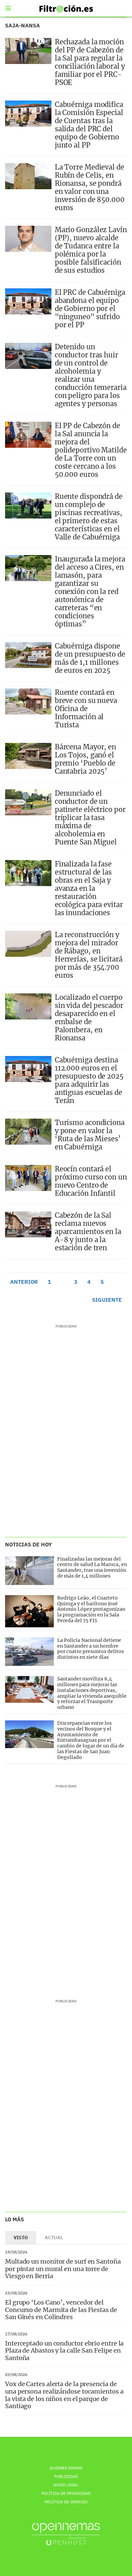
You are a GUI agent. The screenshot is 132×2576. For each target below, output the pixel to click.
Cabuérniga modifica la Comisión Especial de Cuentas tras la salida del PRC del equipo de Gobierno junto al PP (89, 125)
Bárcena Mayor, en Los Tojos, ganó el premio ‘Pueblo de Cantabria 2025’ (85, 759)
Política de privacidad (66, 2493)
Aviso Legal (66, 2485)
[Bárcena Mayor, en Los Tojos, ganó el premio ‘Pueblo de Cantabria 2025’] (28, 756)
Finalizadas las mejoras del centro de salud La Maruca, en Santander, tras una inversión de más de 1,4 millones (92, 1567)
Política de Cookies (66, 2502)
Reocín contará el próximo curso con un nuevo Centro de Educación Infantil (91, 1181)
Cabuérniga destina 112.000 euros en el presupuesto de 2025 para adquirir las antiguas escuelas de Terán (89, 1080)
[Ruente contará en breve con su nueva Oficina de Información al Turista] (28, 701)
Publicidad (66, 2476)
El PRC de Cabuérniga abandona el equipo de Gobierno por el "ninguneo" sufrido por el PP (90, 309)
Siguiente (107, 1300)
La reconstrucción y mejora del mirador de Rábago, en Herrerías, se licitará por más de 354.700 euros (89, 955)
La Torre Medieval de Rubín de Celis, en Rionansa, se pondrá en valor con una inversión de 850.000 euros (90, 187)
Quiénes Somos (66, 2468)
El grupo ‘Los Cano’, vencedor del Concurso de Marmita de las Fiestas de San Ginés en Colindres (61, 2310)
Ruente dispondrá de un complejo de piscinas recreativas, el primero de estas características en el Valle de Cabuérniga (89, 517)
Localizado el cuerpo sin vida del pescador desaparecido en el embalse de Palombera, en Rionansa (89, 1018)
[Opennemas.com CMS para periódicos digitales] (66, 2534)
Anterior (24, 1282)
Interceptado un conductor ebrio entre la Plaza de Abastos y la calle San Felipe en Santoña (64, 2351)
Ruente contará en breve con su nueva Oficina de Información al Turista (86, 709)
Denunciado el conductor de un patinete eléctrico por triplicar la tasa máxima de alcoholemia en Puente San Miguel (90, 818)
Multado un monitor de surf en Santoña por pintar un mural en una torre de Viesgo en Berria (63, 2269)
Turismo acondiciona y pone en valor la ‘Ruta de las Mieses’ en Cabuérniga (90, 1135)
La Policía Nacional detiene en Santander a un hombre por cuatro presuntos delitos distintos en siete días (91, 1649)
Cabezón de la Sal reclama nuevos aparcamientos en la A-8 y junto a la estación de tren (88, 1231)
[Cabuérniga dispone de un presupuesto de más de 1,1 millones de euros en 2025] (28, 655)
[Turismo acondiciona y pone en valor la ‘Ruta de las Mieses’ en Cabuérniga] (28, 1132)
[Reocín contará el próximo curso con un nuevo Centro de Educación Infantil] (28, 1178)
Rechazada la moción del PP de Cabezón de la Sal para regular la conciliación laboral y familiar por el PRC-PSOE (90, 62)
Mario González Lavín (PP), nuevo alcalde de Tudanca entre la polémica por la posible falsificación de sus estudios (91, 250)
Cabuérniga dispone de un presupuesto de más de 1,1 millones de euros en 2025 (90, 658)
